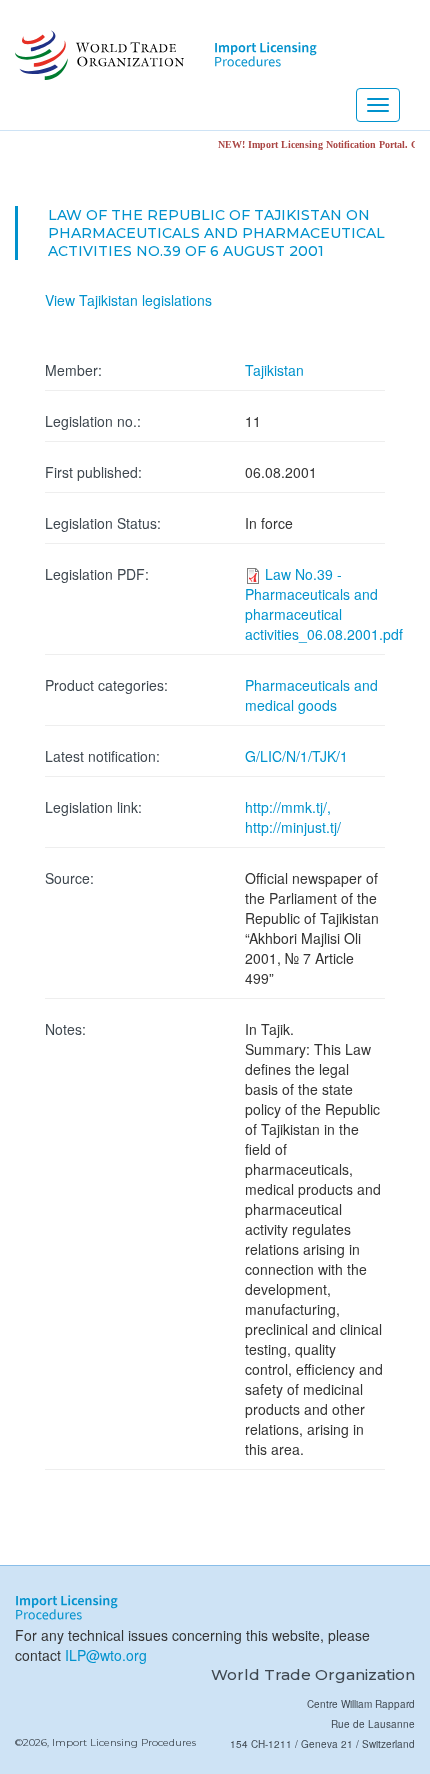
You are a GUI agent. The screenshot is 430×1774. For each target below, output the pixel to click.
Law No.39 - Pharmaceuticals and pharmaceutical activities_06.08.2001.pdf (324, 604)
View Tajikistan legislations (128, 300)
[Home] (97, 55)
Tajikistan (274, 370)
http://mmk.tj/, (288, 807)
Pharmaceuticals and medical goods (311, 695)
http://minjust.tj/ (293, 827)
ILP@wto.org (106, 1655)
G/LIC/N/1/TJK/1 (296, 756)
